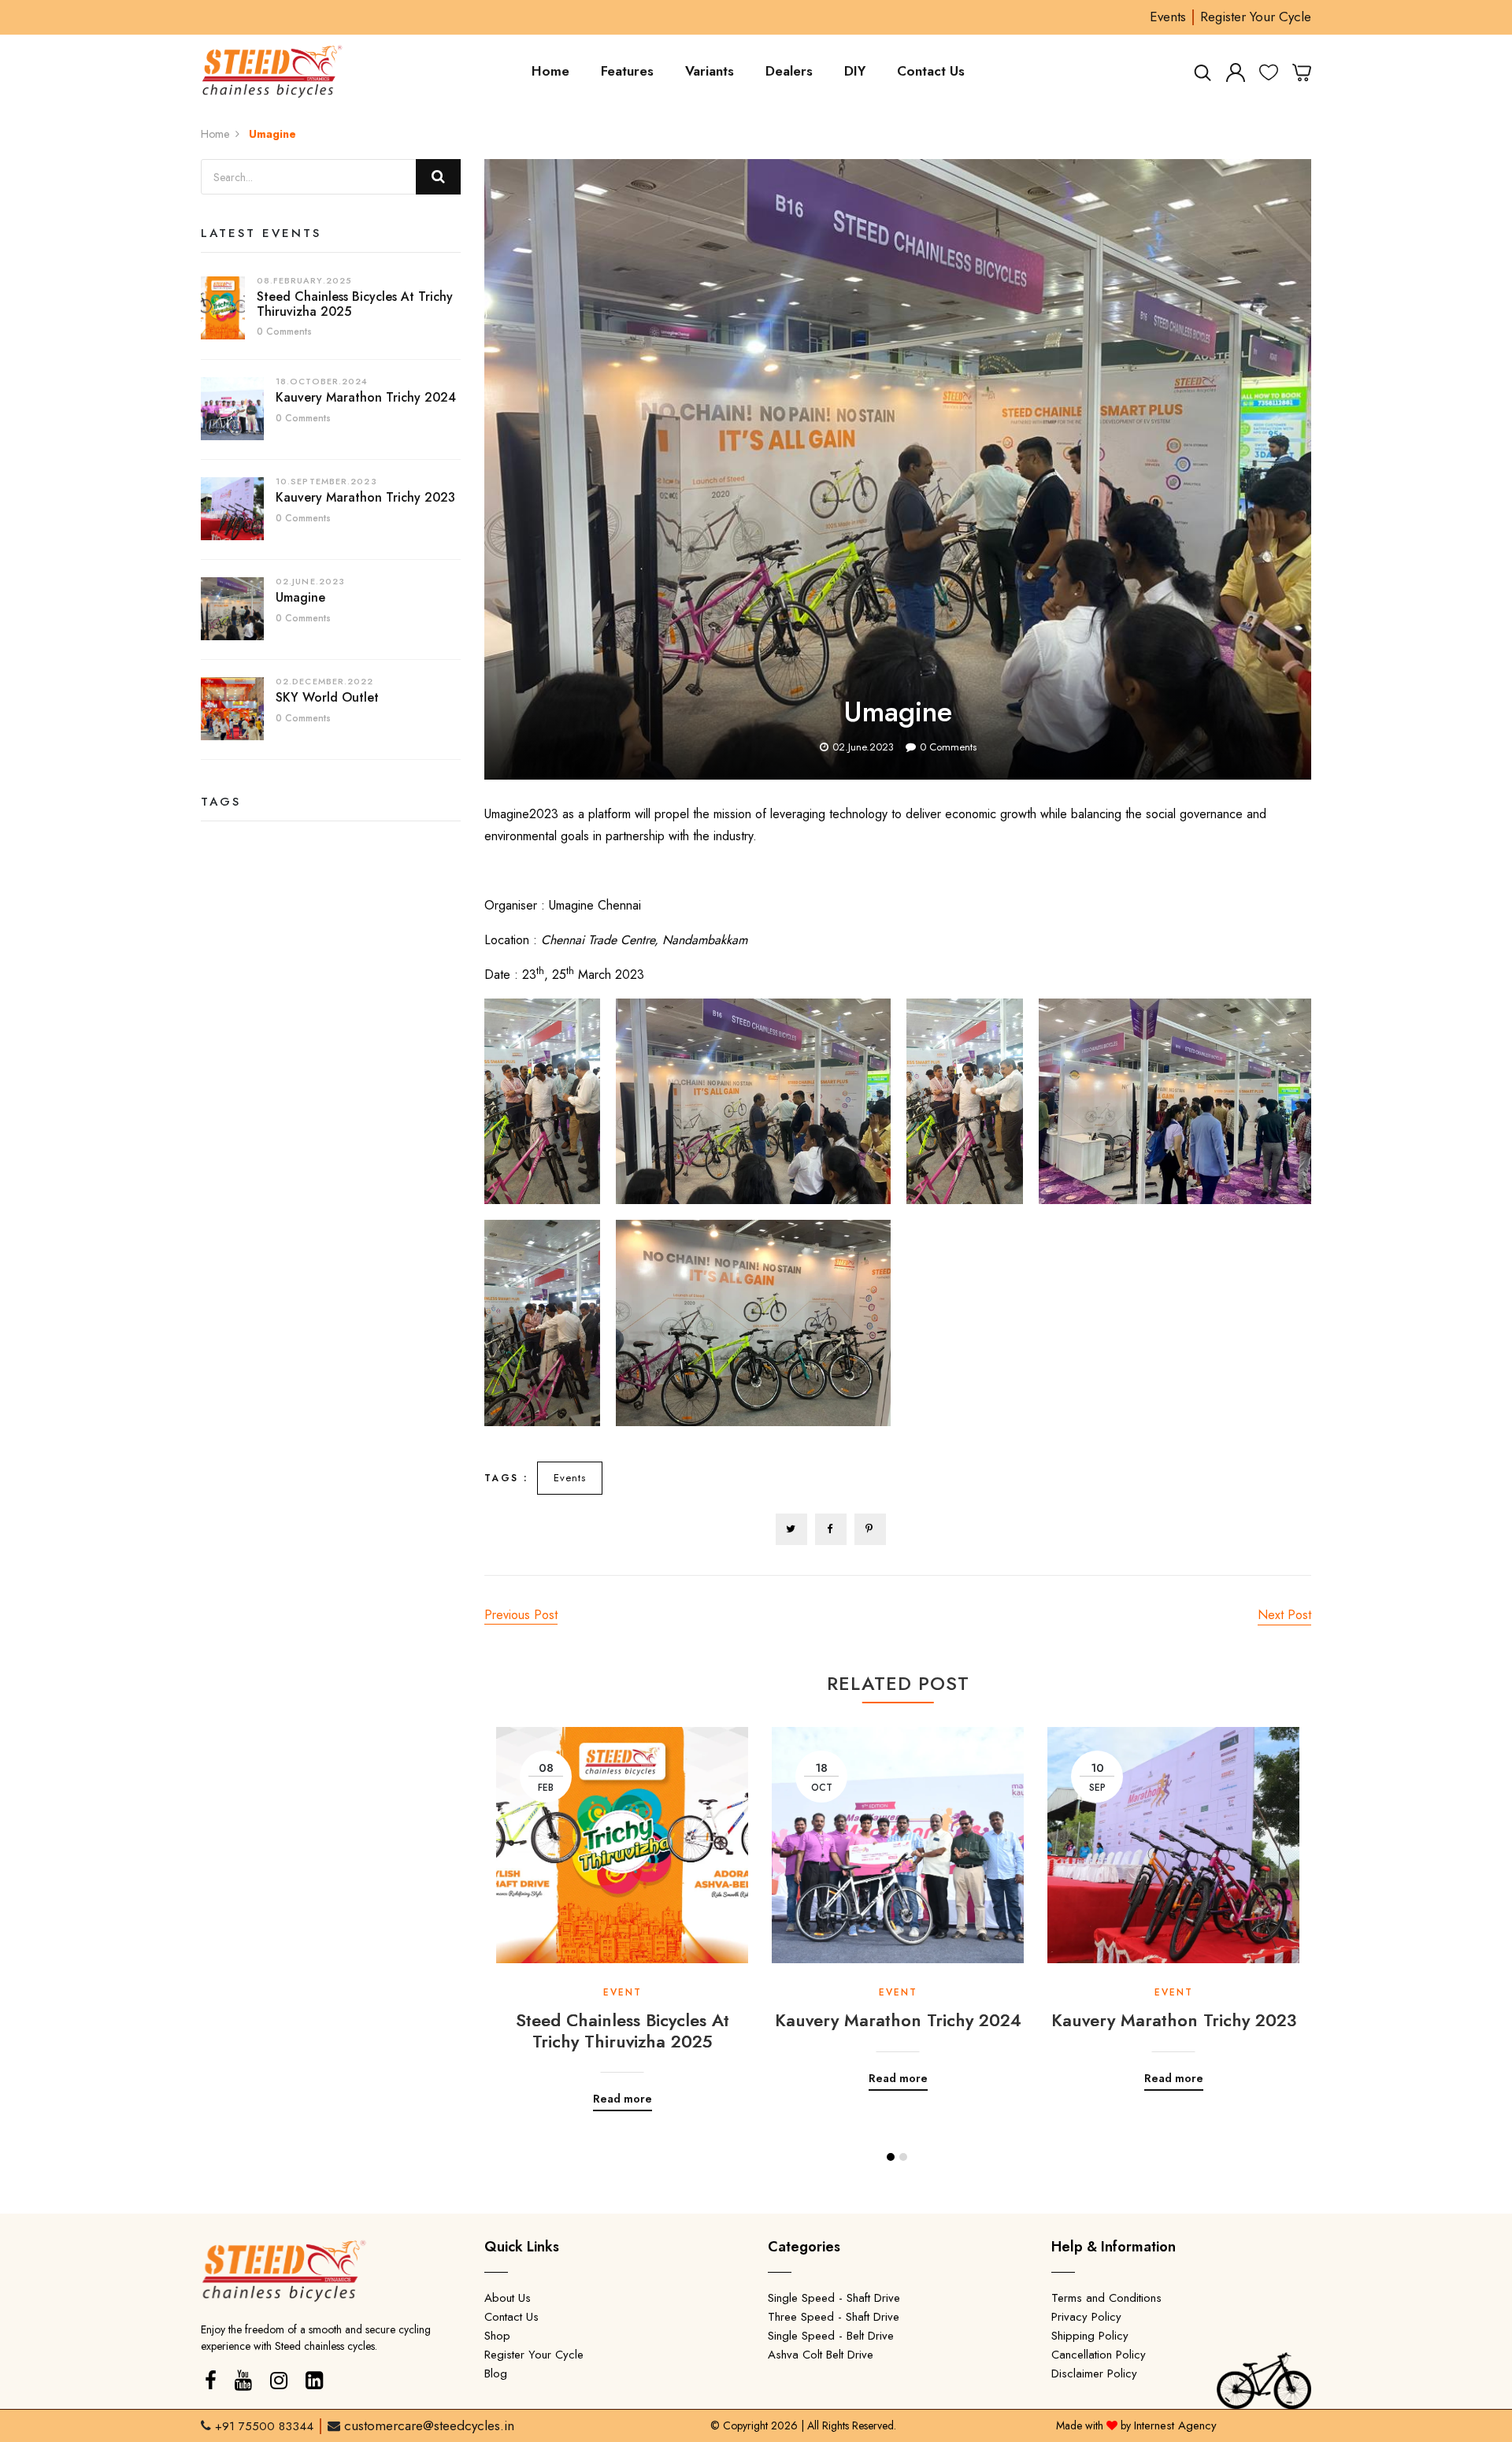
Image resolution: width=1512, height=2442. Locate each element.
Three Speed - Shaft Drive (834, 2317)
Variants (710, 71)
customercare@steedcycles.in (429, 2425)
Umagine (300, 597)
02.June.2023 (863, 747)
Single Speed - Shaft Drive (834, 2298)
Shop (497, 2336)
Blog (496, 2373)
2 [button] (903, 2157)
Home (550, 71)
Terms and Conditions (1106, 2298)
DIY (855, 71)
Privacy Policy (1086, 2317)
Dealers (789, 71)
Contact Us (931, 71)
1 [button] (891, 2157)
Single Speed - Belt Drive (831, 2336)
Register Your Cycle (1256, 17)
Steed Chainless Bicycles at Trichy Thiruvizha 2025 (355, 304)
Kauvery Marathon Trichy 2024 (366, 397)
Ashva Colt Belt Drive (821, 2355)
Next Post (1284, 1615)
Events (1168, 17)
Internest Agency (1175, 2425)
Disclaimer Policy (1094, 2373)
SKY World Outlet (327, 697)
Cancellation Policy (1099, 2355)
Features (627, 71)
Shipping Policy (1090, 2336)
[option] (622, 1907)
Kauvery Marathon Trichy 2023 (365, 497)
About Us (508, 2298)
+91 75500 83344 (264, 2426)
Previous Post (521, 1615)
